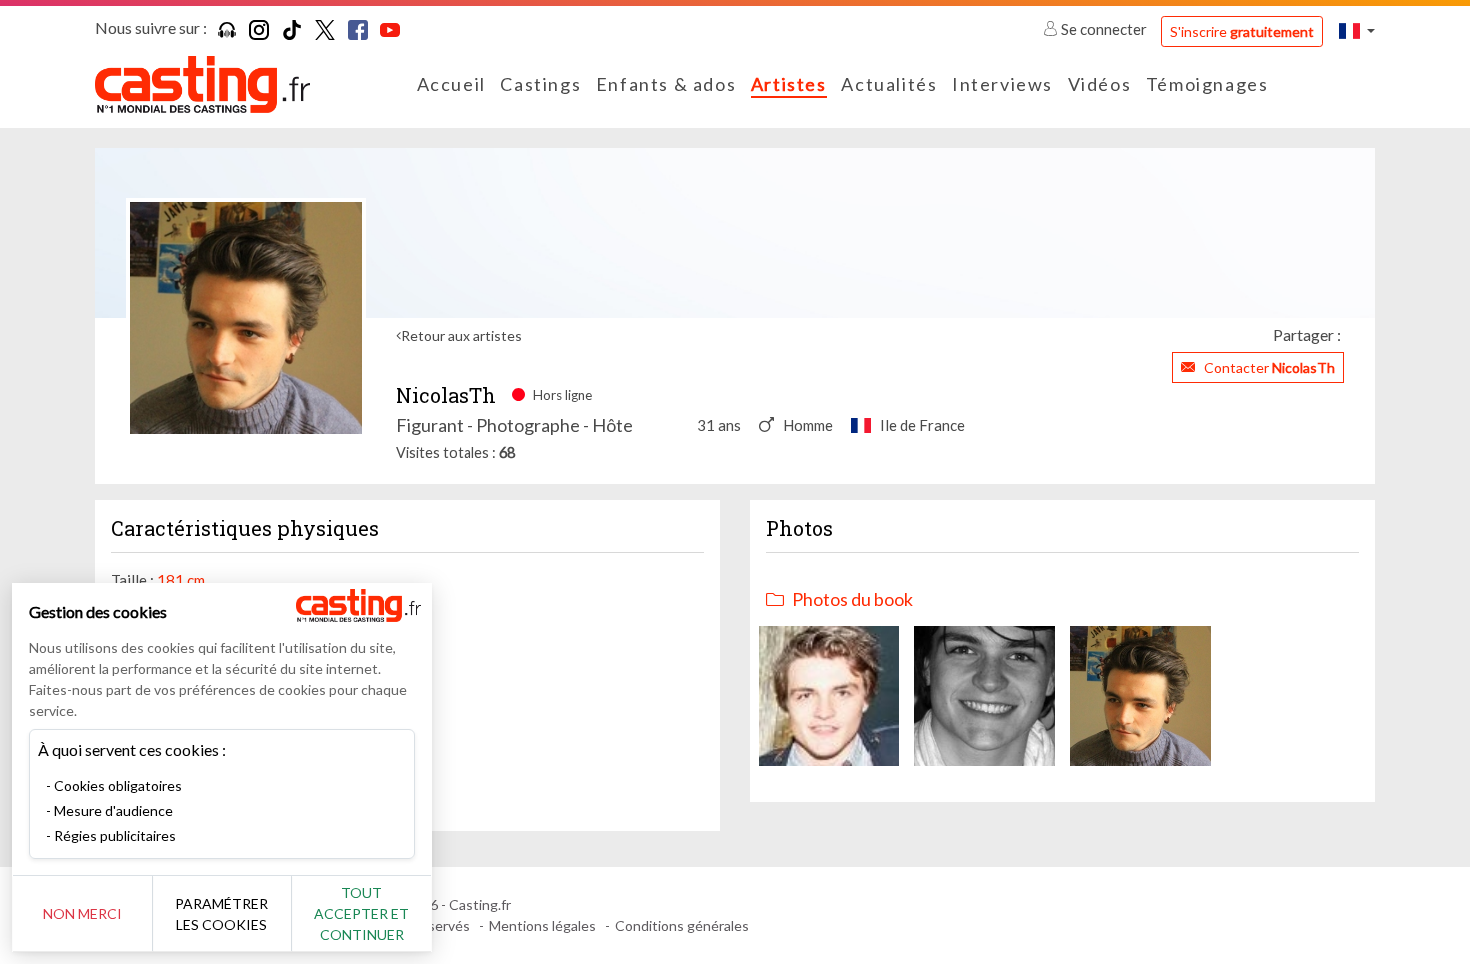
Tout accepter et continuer (361, 913)
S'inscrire (1242, 31)
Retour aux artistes (461, 335)
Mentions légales (542, 925)
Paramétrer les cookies (221, 914)
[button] (1357, 30)
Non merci (82, 913)
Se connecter (1104, 29)
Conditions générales (682, 925)
